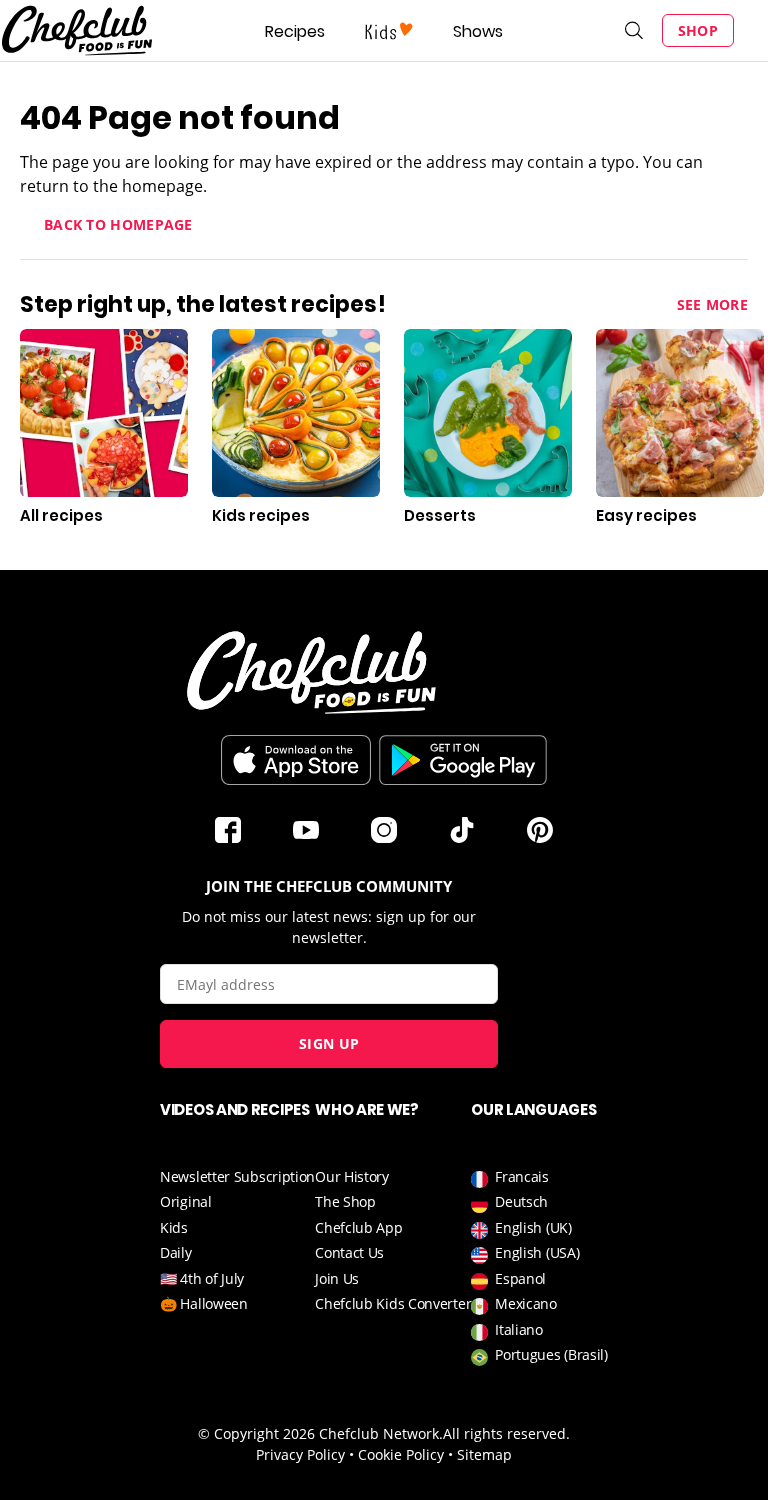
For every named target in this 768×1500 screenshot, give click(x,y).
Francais (522, 1176)
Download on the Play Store (463, 760)
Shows (478, 31)
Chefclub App (358, 1227)
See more (712, 304)
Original (186, 1201)
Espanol (520, 1278)
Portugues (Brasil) (551, 1354)
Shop (698, 30)
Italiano (519, 1329)
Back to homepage (118, 224)
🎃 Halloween (204, 1303)
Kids (174, 1227)
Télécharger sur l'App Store (296, 760)
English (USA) (537, 1252)
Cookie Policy (401, 1454)
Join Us (337, 1278)
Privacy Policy (300, 1454)
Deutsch (521, 1201)
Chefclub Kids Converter (393, 1303)
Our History (352, 1176)
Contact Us (349, 1252)
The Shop (345, 1201)
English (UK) (533, 1227)
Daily (176, 1252)
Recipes (295, 31)
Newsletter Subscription (237, 1176)
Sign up (329, 1043)
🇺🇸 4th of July (202, 1278)
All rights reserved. (506, 1433)
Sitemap (484, 1454)
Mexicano (526, 1303)
